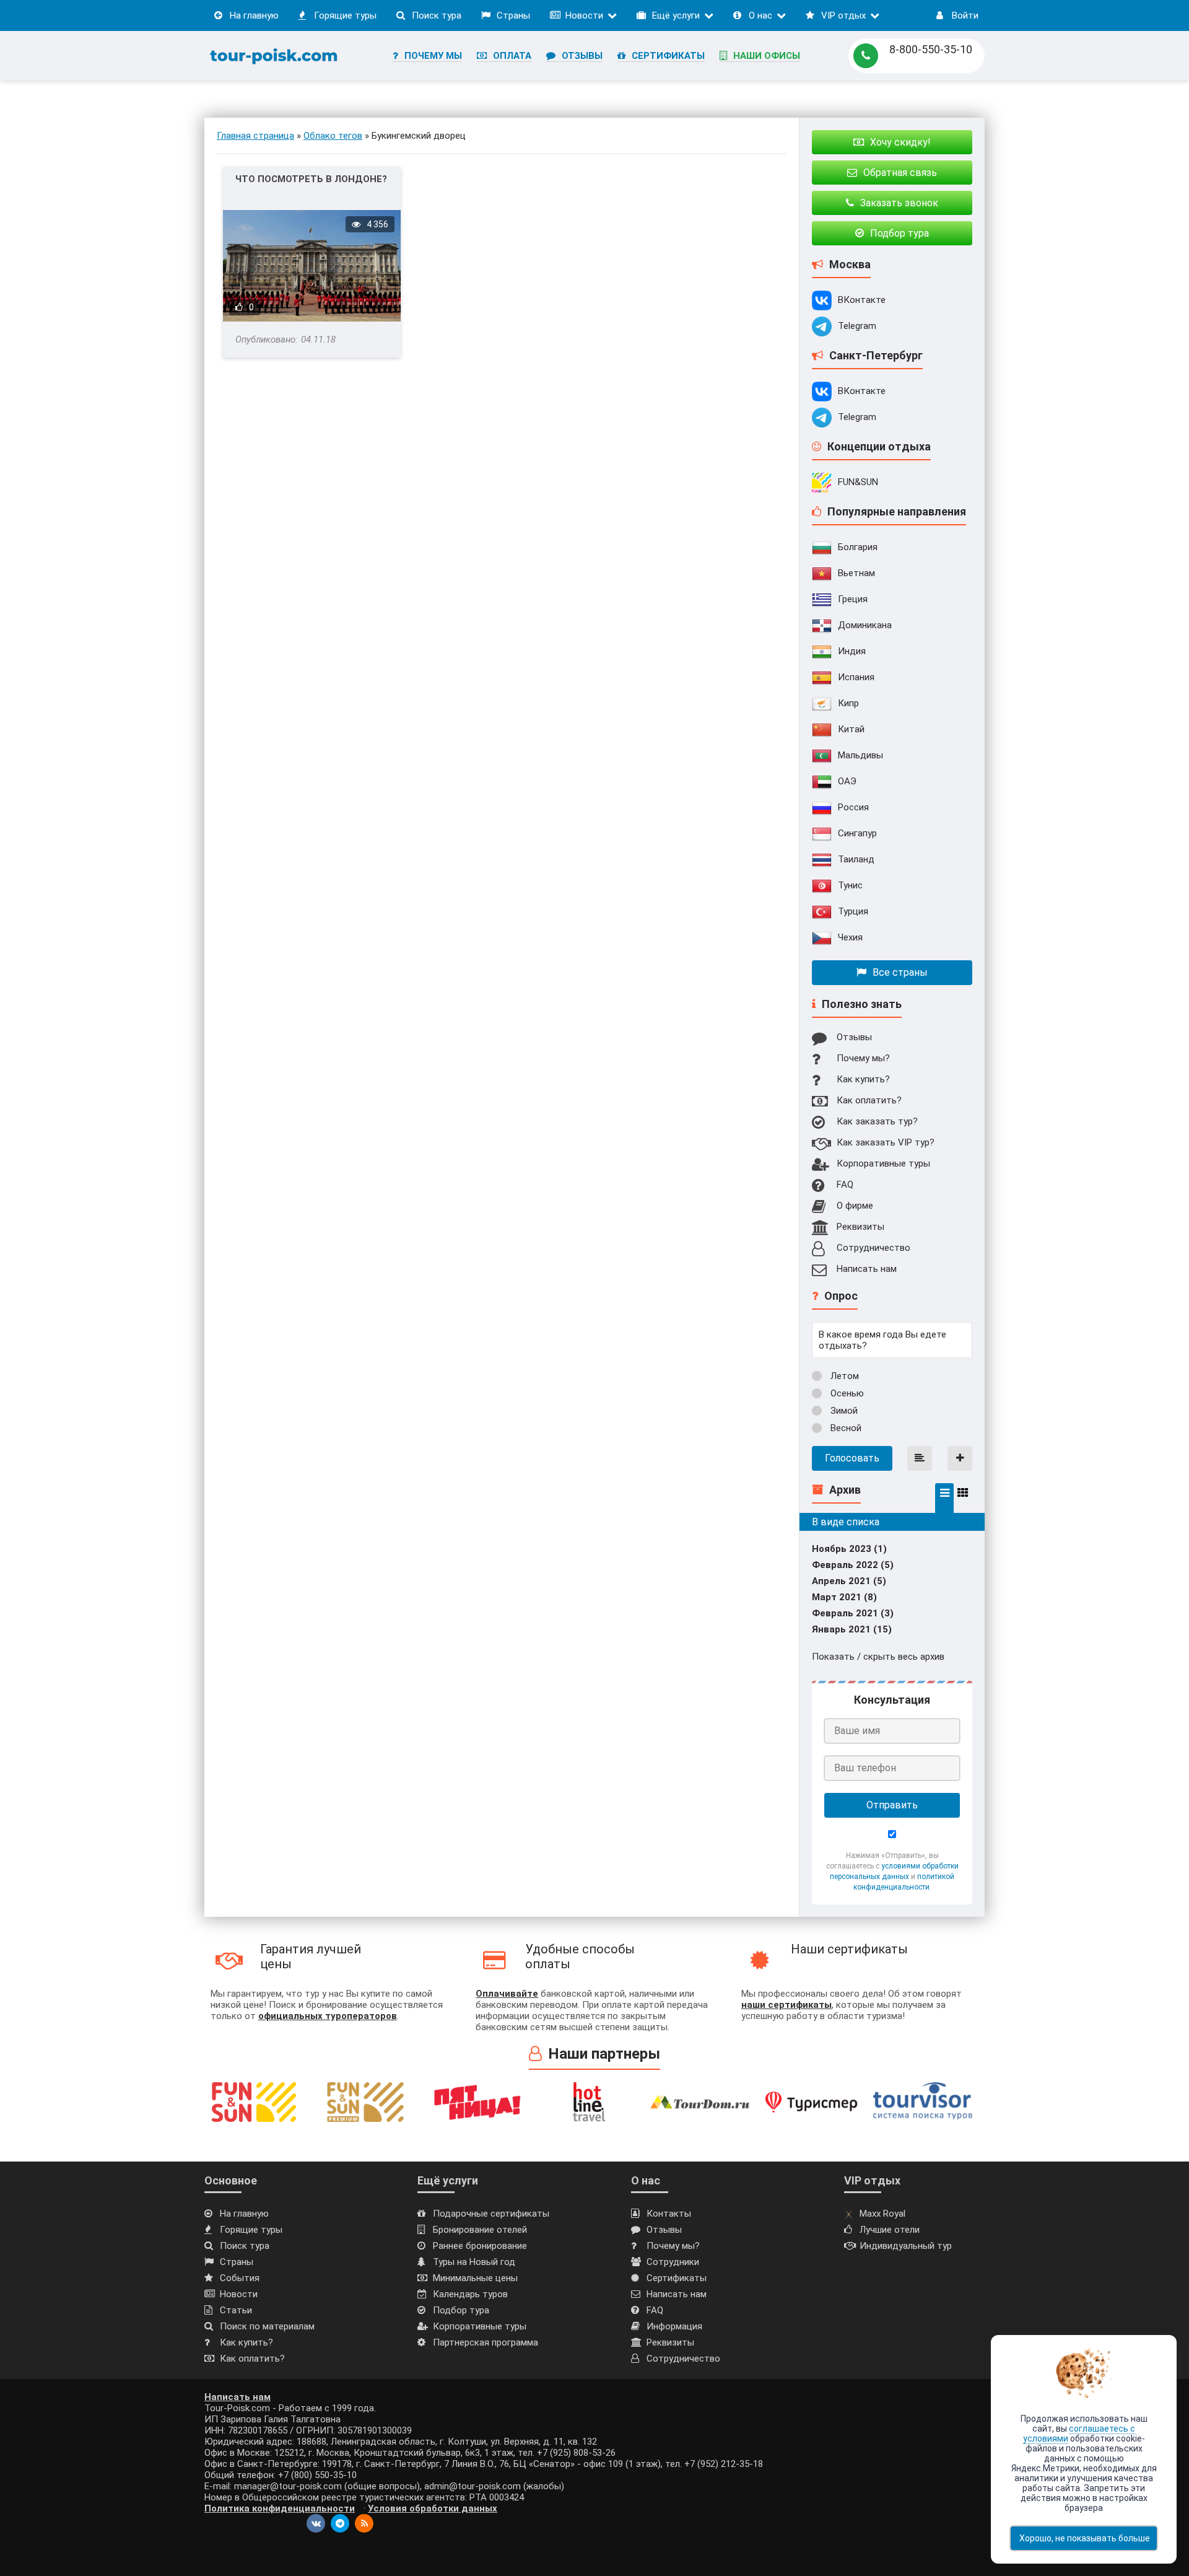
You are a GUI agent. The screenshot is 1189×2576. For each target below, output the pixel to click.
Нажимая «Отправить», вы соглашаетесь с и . (892, 1871)
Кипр (848, 703)
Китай (851, 729)
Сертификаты (668, 56)
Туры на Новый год (474, 2262)
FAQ (845, 1185)
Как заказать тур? (877, 1121)
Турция (853, 911)
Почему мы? (863, 1058)
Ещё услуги (676, 15)
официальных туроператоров (328, 2016)
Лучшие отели (890, 2230)
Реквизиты (860, 1227)
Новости (584, 15)
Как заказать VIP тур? (886, 1142)
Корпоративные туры (883, 1163)
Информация (674, 2326)
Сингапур (857, 833)
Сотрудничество (873, 1248)
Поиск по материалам (267, 2326)
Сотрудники (673, 2262)
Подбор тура (461, 2310)
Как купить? (863, 1079)
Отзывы (582, 56)
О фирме (855, 1206)
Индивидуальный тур (906, 2246)
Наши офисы (767, 56)
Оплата (512, 56)
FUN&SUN (858, 482)
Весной (845, 1428)
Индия (852, 651)
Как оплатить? (869, 1100)
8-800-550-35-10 (931, 49)
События (240, 2278)
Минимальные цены (475, 2278)
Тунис (850, 885)
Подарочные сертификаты (491, 2214)
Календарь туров (470, 2294)
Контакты (669, 2214)
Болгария (858, 547)
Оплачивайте (507, 1994)
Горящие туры (345, 15)
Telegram (857, 326)
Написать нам (867, 1269)
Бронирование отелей (480, 2230)
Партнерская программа (486, 2342)
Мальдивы (860, 755)
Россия (853, 807)
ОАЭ (847, 781)
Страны (513, 15)
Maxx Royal (882, 2214)
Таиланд (856, 859)
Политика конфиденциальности (280, 2508)
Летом (843, 1376)
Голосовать (852, 1458)
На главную (254, 15)
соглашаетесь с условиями (1079, 2434)
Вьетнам (856, 573)
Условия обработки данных (433, 2508)
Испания (856, 677)
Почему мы (433, 56)
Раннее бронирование (480, 2246)
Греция (853, 599)
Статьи (236, 2310)
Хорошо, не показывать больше (1085, 2538)
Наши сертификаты (849, 1949)
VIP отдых (843, 15)
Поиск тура (437, 15)
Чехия (850, 937)
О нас (760, 15)
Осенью (846, 1393)
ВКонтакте (862, 300)
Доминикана (865, 625)
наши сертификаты (786, 2005)
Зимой (843, 1411)
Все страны (900, 972)
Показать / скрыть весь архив (878, 1657)
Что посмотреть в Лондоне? (311, 179)
